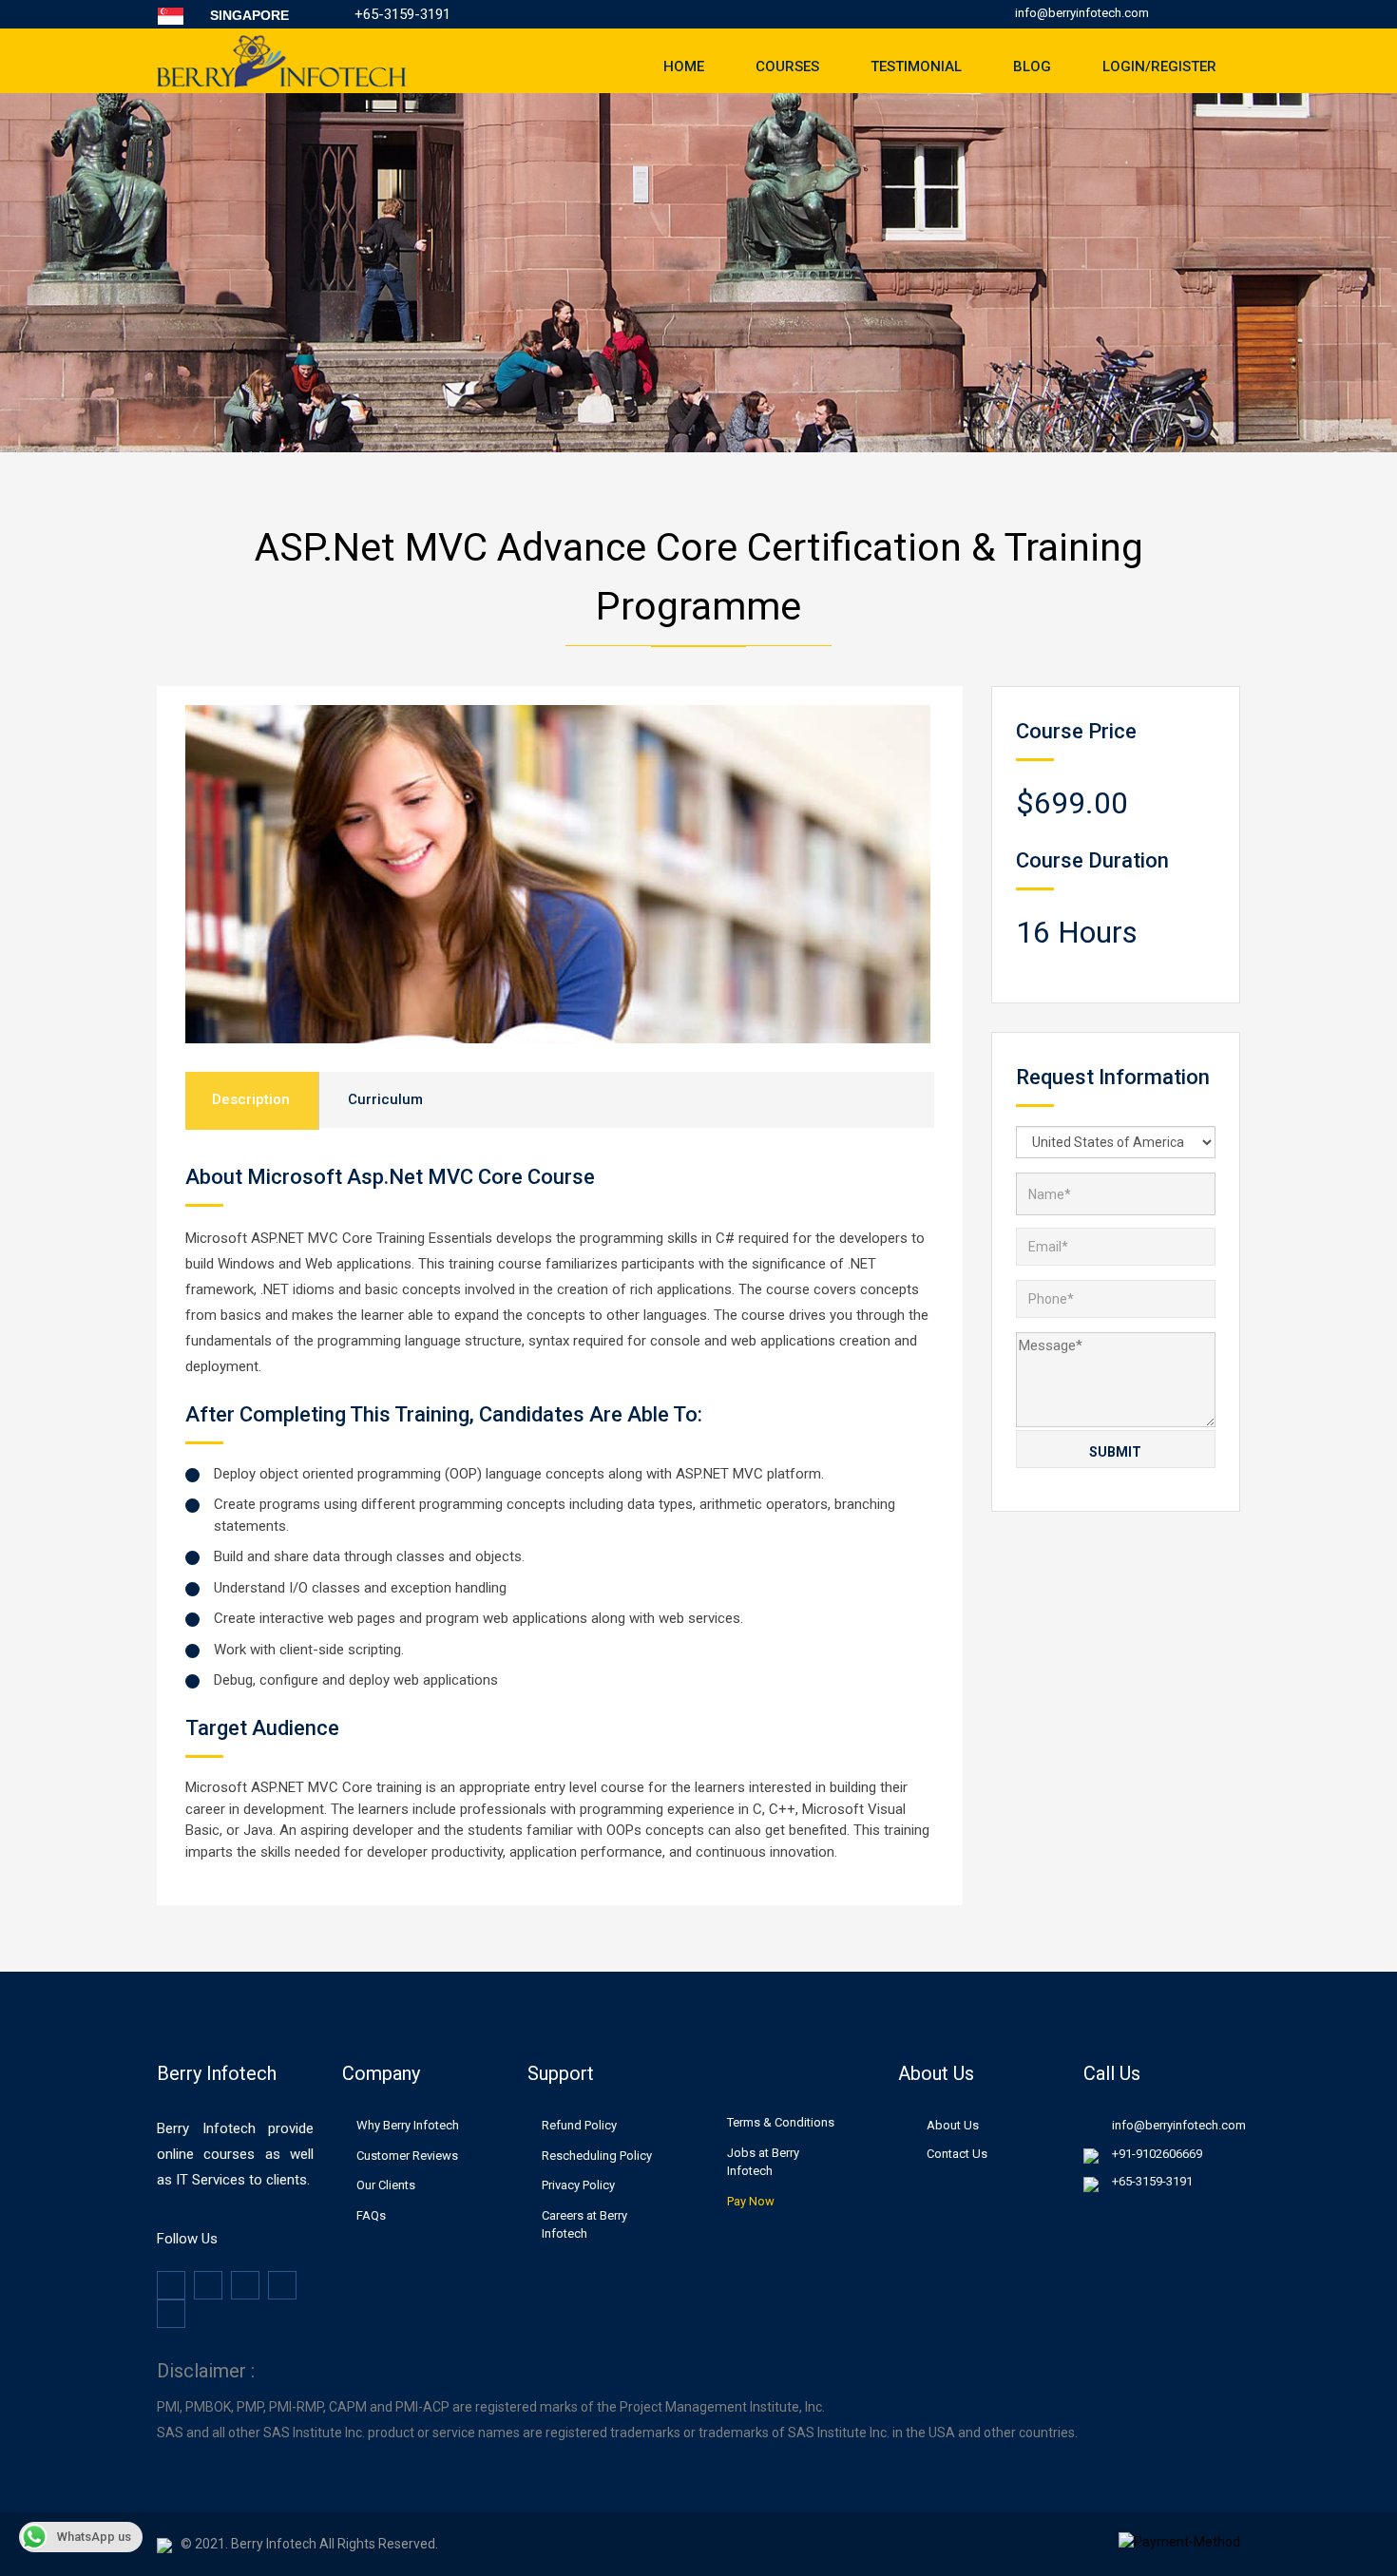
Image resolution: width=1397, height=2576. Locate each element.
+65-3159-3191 (1152, 2181)
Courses (787, 67)
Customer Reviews (407, 2156)
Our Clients (386, 2185)
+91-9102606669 (1157, 2154)
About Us (953, 2125)
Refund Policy (579, 2125)
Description (251, 1099)
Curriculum (385, 1099)
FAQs (371, 2215)
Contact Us (957, 2154)
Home (684, 67)
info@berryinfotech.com (1082, 13)
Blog (1032, 67)
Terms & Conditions (781, 2122)
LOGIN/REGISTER (1159, 67)
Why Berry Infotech (408, 2125)
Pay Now (751, 2201)
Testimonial (916, 67)
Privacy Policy (578, 2185)
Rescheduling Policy (597, 2156)
